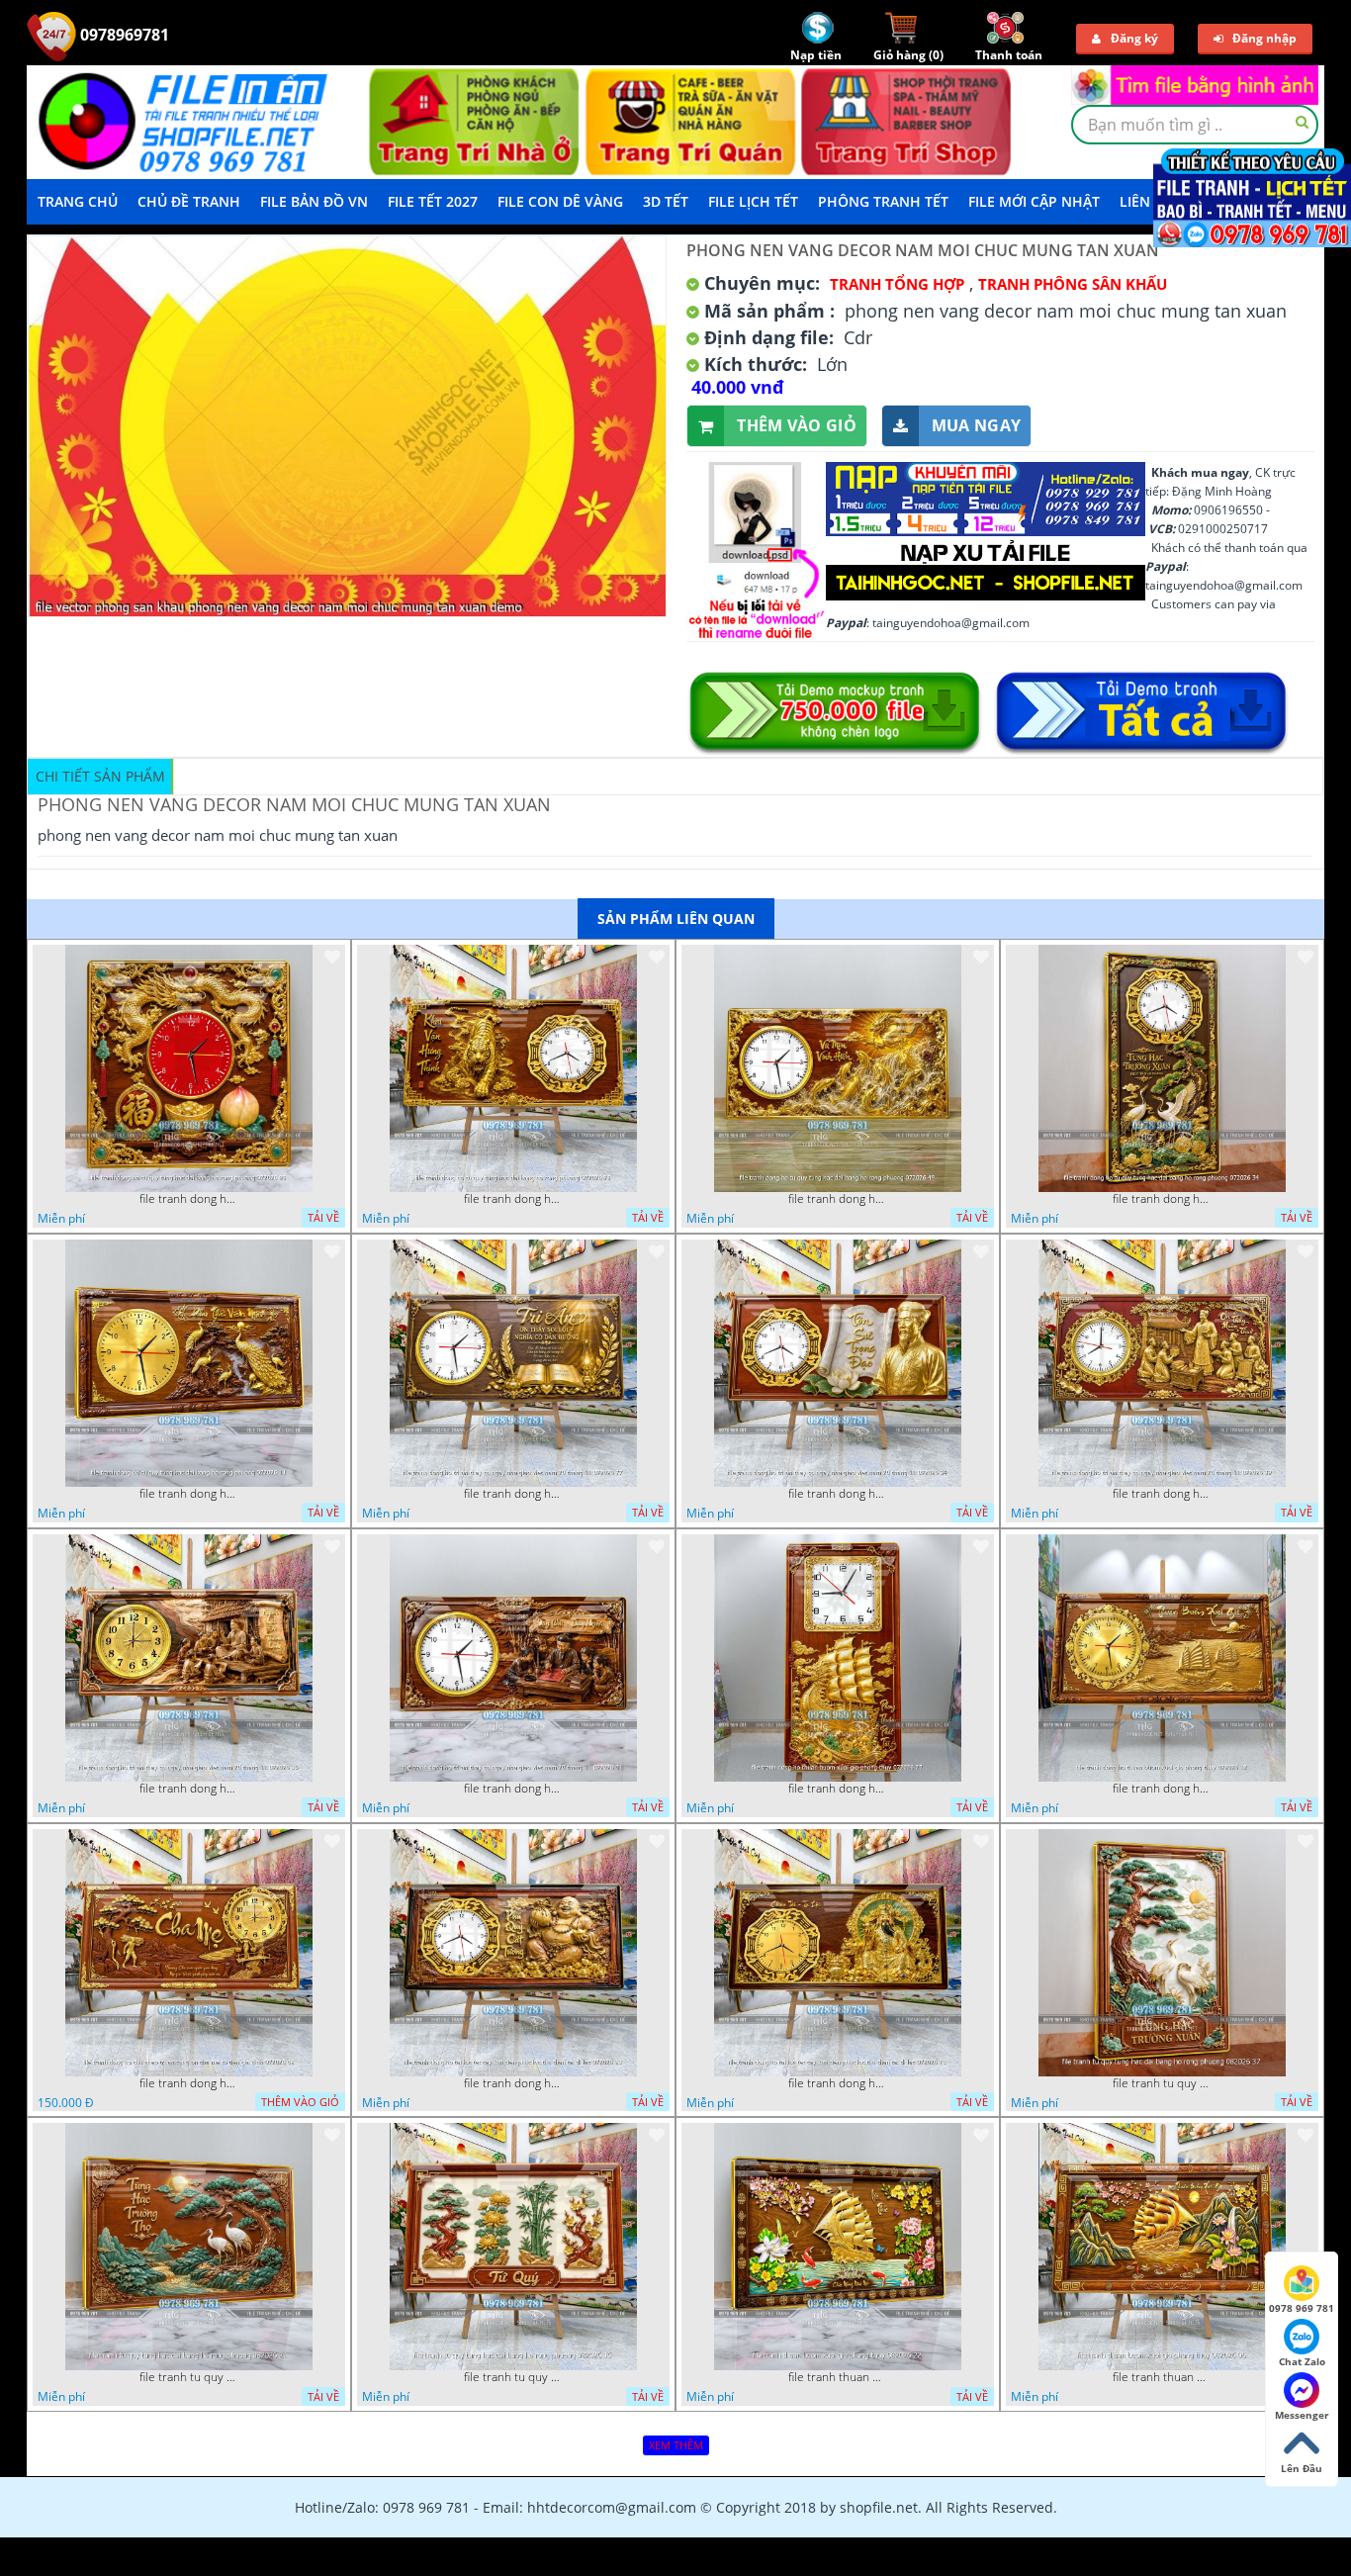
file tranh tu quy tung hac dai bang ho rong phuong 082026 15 (513, 2377)
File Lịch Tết (753, 201)
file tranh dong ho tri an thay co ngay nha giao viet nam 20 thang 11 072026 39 (1162, 1494)
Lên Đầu (1302, 2468)
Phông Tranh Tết (883, 201)
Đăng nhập (1264, 38)
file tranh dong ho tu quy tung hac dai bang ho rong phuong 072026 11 (189, 1494)
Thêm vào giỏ (797, 425)
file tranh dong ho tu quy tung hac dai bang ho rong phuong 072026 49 (838, 1199)
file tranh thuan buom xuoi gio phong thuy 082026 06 (1162, 2377)
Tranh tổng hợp (897, 284)
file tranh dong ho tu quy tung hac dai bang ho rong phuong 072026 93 (189, 1199)
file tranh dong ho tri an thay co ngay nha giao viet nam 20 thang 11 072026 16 (189, 1789)
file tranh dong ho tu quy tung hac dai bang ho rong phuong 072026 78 (513, 1199)
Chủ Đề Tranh (189, 201)
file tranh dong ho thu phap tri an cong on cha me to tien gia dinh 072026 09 (189, 2083)
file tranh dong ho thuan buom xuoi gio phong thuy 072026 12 (1162, 1789)
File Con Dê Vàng (560, 201)
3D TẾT (666, 201)
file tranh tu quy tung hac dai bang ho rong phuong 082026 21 (189, 2377)
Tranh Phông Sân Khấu (1073, 284)
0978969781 (123, 35)
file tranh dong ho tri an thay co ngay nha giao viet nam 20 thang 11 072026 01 (513, 1789)
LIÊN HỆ (1146, 201)
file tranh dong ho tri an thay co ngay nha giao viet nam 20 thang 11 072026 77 (513, 1494)
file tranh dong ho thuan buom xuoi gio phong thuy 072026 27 (838, 1789)
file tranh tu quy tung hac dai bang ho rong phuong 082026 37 (1162, 2083)
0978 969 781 (1302, 2308)
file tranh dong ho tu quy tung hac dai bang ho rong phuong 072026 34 (1162, 1199)
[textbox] (1195, 125)
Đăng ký (1134, 38)
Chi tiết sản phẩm (100, 776)
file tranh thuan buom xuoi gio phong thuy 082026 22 (838, 2377)
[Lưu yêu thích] (332, 957)
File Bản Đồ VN (314, 201)
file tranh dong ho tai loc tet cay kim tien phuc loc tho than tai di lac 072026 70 (838, 2083)
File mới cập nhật (1034, 201)
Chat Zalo (1302, 2361)
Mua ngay (976, 425)
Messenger (1302, 2415)
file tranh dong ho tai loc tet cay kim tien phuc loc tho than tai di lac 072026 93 (513, 2083)
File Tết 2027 (433, 201)
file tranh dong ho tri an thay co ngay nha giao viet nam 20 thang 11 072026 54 (838, 1494)
